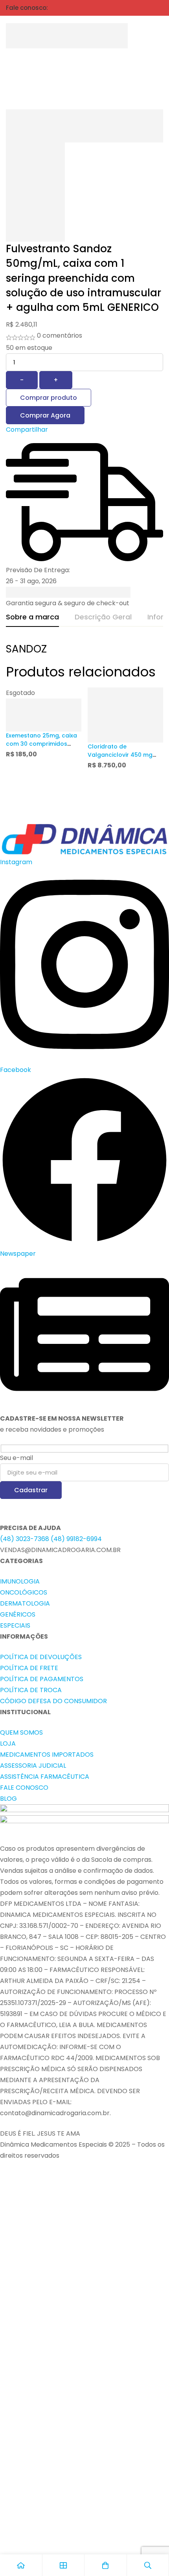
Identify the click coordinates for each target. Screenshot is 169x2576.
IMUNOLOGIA (20, 1581)
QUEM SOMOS (21, 1732)
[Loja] (64, 2565)
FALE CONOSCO (24, 1788)
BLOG (8, 1799)
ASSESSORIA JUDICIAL (33, 1766)
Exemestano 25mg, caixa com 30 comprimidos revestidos (41, 744)
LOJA (8, 1744)
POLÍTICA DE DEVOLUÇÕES (41, 1657)
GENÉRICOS (18, 1614)
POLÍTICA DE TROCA (31, 1690)
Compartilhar (27, 430)
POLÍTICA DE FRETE (29, 1668)
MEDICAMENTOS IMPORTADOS (47, 1755)
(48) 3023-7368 (25, 1539)
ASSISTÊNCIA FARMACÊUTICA (45, 1777)
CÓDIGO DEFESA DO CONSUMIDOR (53, 1701)
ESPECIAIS (15, 1625)
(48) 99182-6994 (76, 1539)
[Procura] (139, 36)
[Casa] (21, 2565)
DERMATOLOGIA (25, 1603)
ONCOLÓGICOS (24, 1592)
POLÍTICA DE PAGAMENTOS (42, 1679)
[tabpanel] (84, 653)
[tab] (32, 617)
